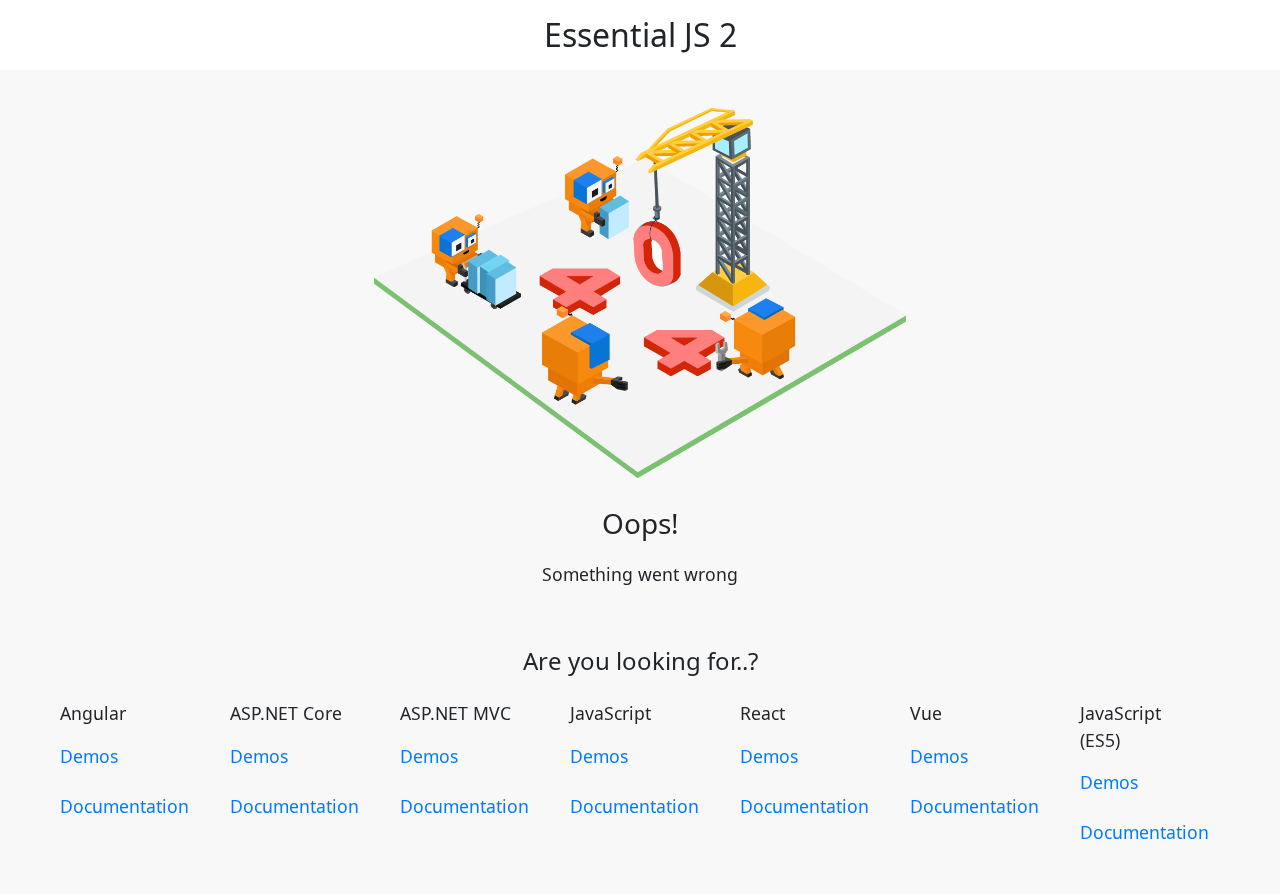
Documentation (124, 806)
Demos (89, 756)
